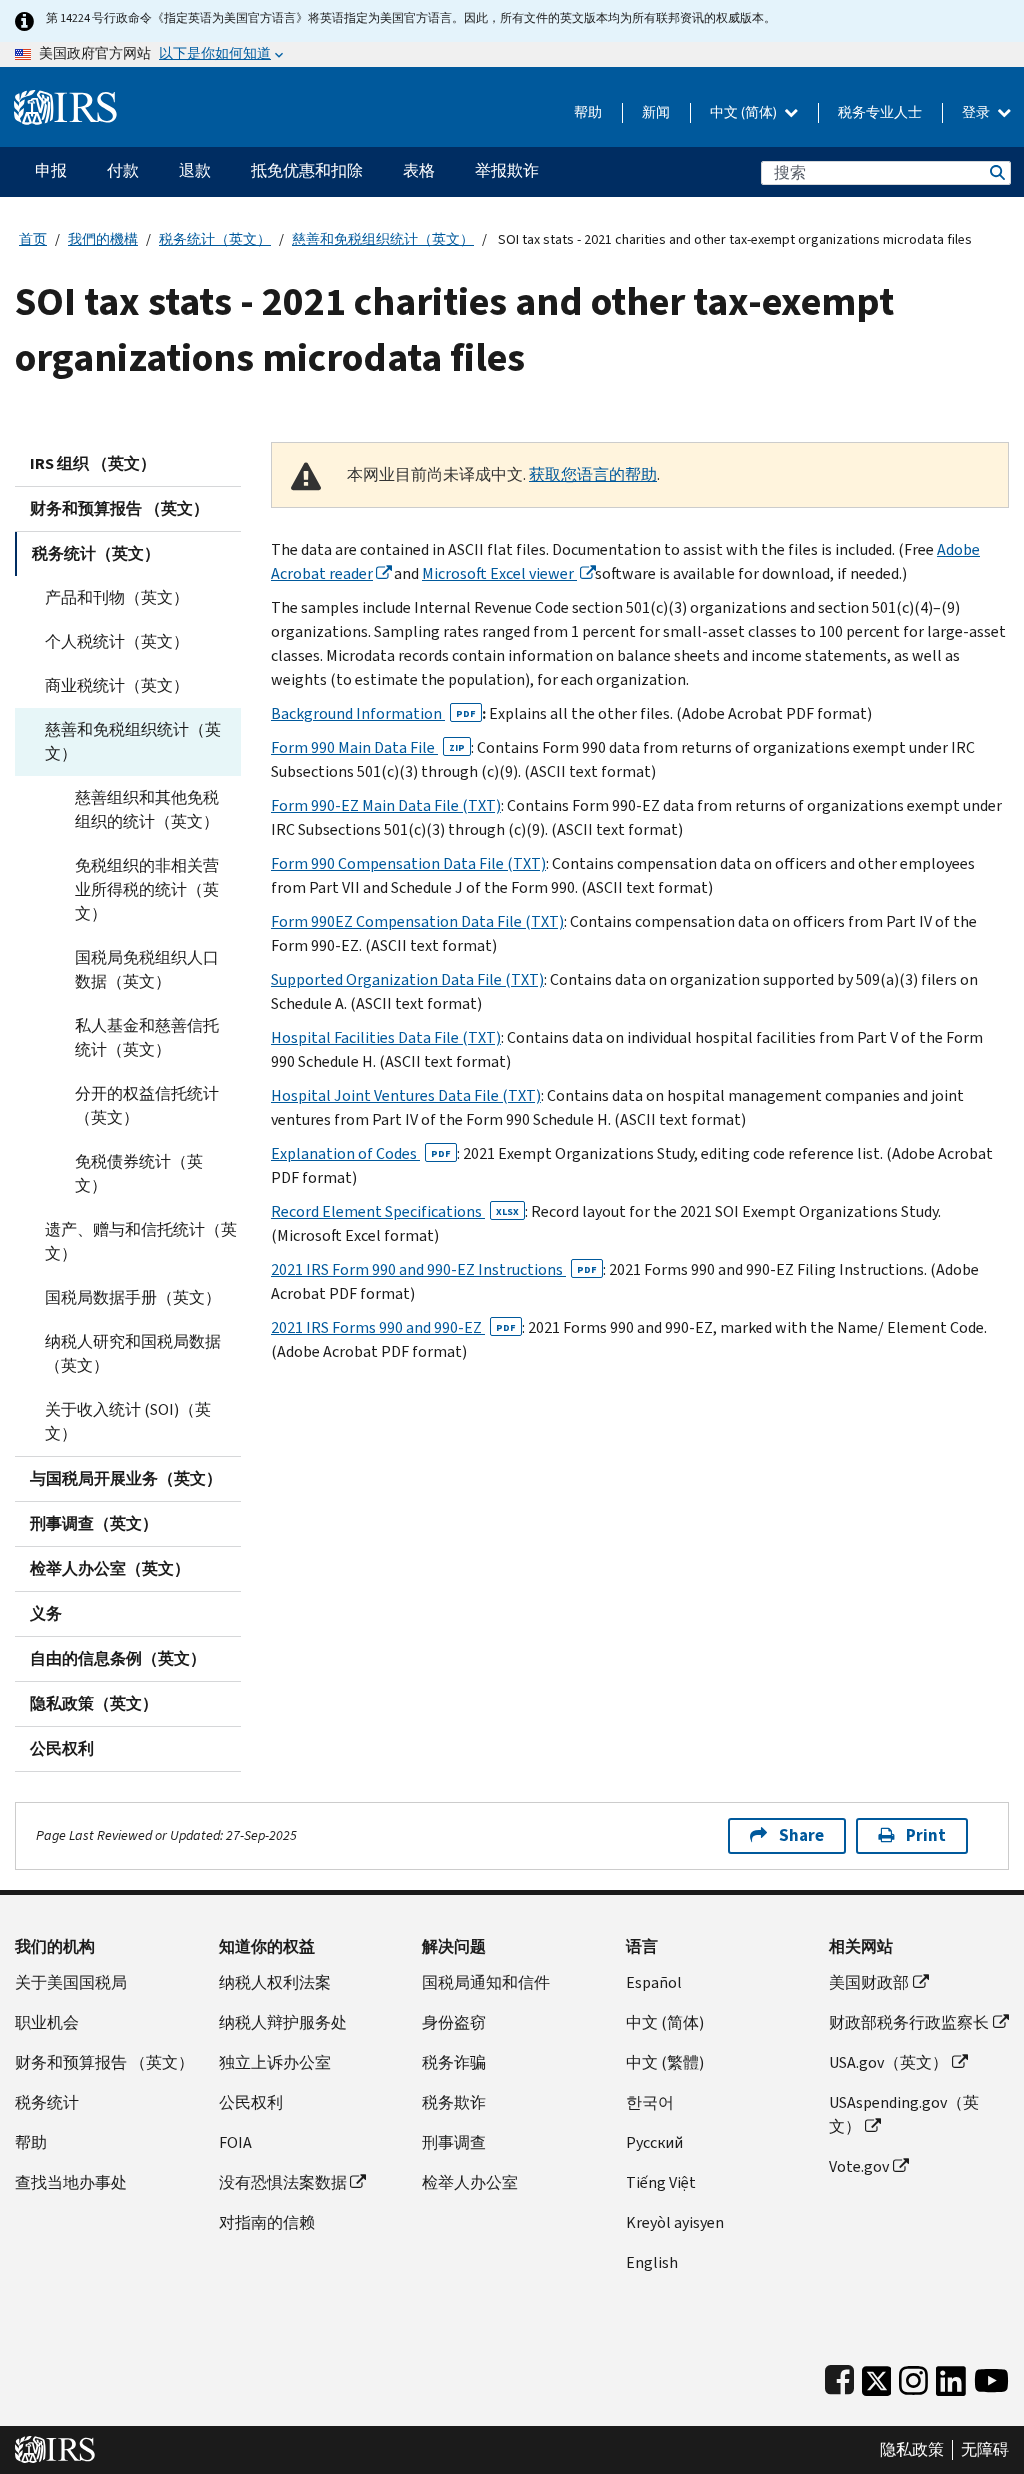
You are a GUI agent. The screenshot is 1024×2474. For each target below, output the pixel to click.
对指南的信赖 (267, 2222)
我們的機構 (103, 239)
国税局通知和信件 (486, 1982)
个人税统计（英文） (117, 641)
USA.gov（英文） (888, 2062)
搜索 (996, 172)
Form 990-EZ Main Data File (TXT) (386, 805)
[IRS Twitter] (877, 2376)
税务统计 (47, 2102)
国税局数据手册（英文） (133, 1297)
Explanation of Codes (361, 1153)
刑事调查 (454, 2142)
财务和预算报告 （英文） (119, 508)
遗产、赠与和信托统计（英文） (141, 1241)
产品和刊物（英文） (117, 597)
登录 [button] (977, 112)
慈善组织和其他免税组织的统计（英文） (147, 809)
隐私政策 (912, 2450)
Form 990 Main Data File (368, 747)
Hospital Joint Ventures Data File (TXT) (406, 1095)
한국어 (650, 2102)
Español (654, 1982)
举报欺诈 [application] (507, 170)
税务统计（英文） (215, 239)
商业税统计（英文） (117, 685)
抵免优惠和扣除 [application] (307, 170)
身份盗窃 (454, 2022)
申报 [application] (51, 170)
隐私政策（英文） (94, 1703)
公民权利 (62, 1748)
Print (926, 1835)
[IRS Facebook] (839, 2376)
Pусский (654, 2142)
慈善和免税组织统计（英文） (383, 239)
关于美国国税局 (71, 1982)
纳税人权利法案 (275, 1982)
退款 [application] (195, 170)
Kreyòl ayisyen (675, 2222)
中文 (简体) (745, 112)
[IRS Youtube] (991, 2376)
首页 (33, 239)
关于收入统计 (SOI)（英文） (128, 1421)
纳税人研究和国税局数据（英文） (133, 1353)
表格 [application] (419, 170)
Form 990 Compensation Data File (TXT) (408, 863)
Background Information (373, 713)
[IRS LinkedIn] (951, 2376)
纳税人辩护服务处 (283, 2022)
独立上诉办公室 (275, 2062)
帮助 (588, 112)
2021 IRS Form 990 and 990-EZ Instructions (434, 1269)
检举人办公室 (470, 2182)
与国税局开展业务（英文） (126, 1478)
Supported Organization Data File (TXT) (407, 979)
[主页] (65, 99)
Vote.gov (859, 2166)
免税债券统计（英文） (139, 1173)
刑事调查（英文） (94, 1523)
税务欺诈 (454, 2102)
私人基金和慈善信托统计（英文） (147, 1037)
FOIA (235, 2142)
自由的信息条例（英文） (118, 1658)
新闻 (656, 112)
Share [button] (801, 1835)
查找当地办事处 (71, 2182)
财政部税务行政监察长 (909, 2022)
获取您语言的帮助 (593, 474)
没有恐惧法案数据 (283, 2182)
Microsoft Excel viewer (499, 573)
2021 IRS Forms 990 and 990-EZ (393, 1327)
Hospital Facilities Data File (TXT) (386, 1037)
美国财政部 (869, 1982)
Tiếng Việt (661, 2182)
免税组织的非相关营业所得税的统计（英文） (147, 889)
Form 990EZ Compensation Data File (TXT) (417, 921)
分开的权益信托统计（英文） (147, 1105)
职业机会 (47, 2022)
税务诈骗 (454, 2062)
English (652, 2262)
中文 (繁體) (665, 2062)
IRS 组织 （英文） (93, 463)
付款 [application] (123, 170)
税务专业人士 (880, 112)
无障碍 (985, 2450)
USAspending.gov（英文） (904, 2114)
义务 (46, 1613)
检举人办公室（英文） (110, 1568)
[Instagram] (913, 2376)
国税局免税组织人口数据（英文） (147, 969)
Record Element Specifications (395, 1211)
